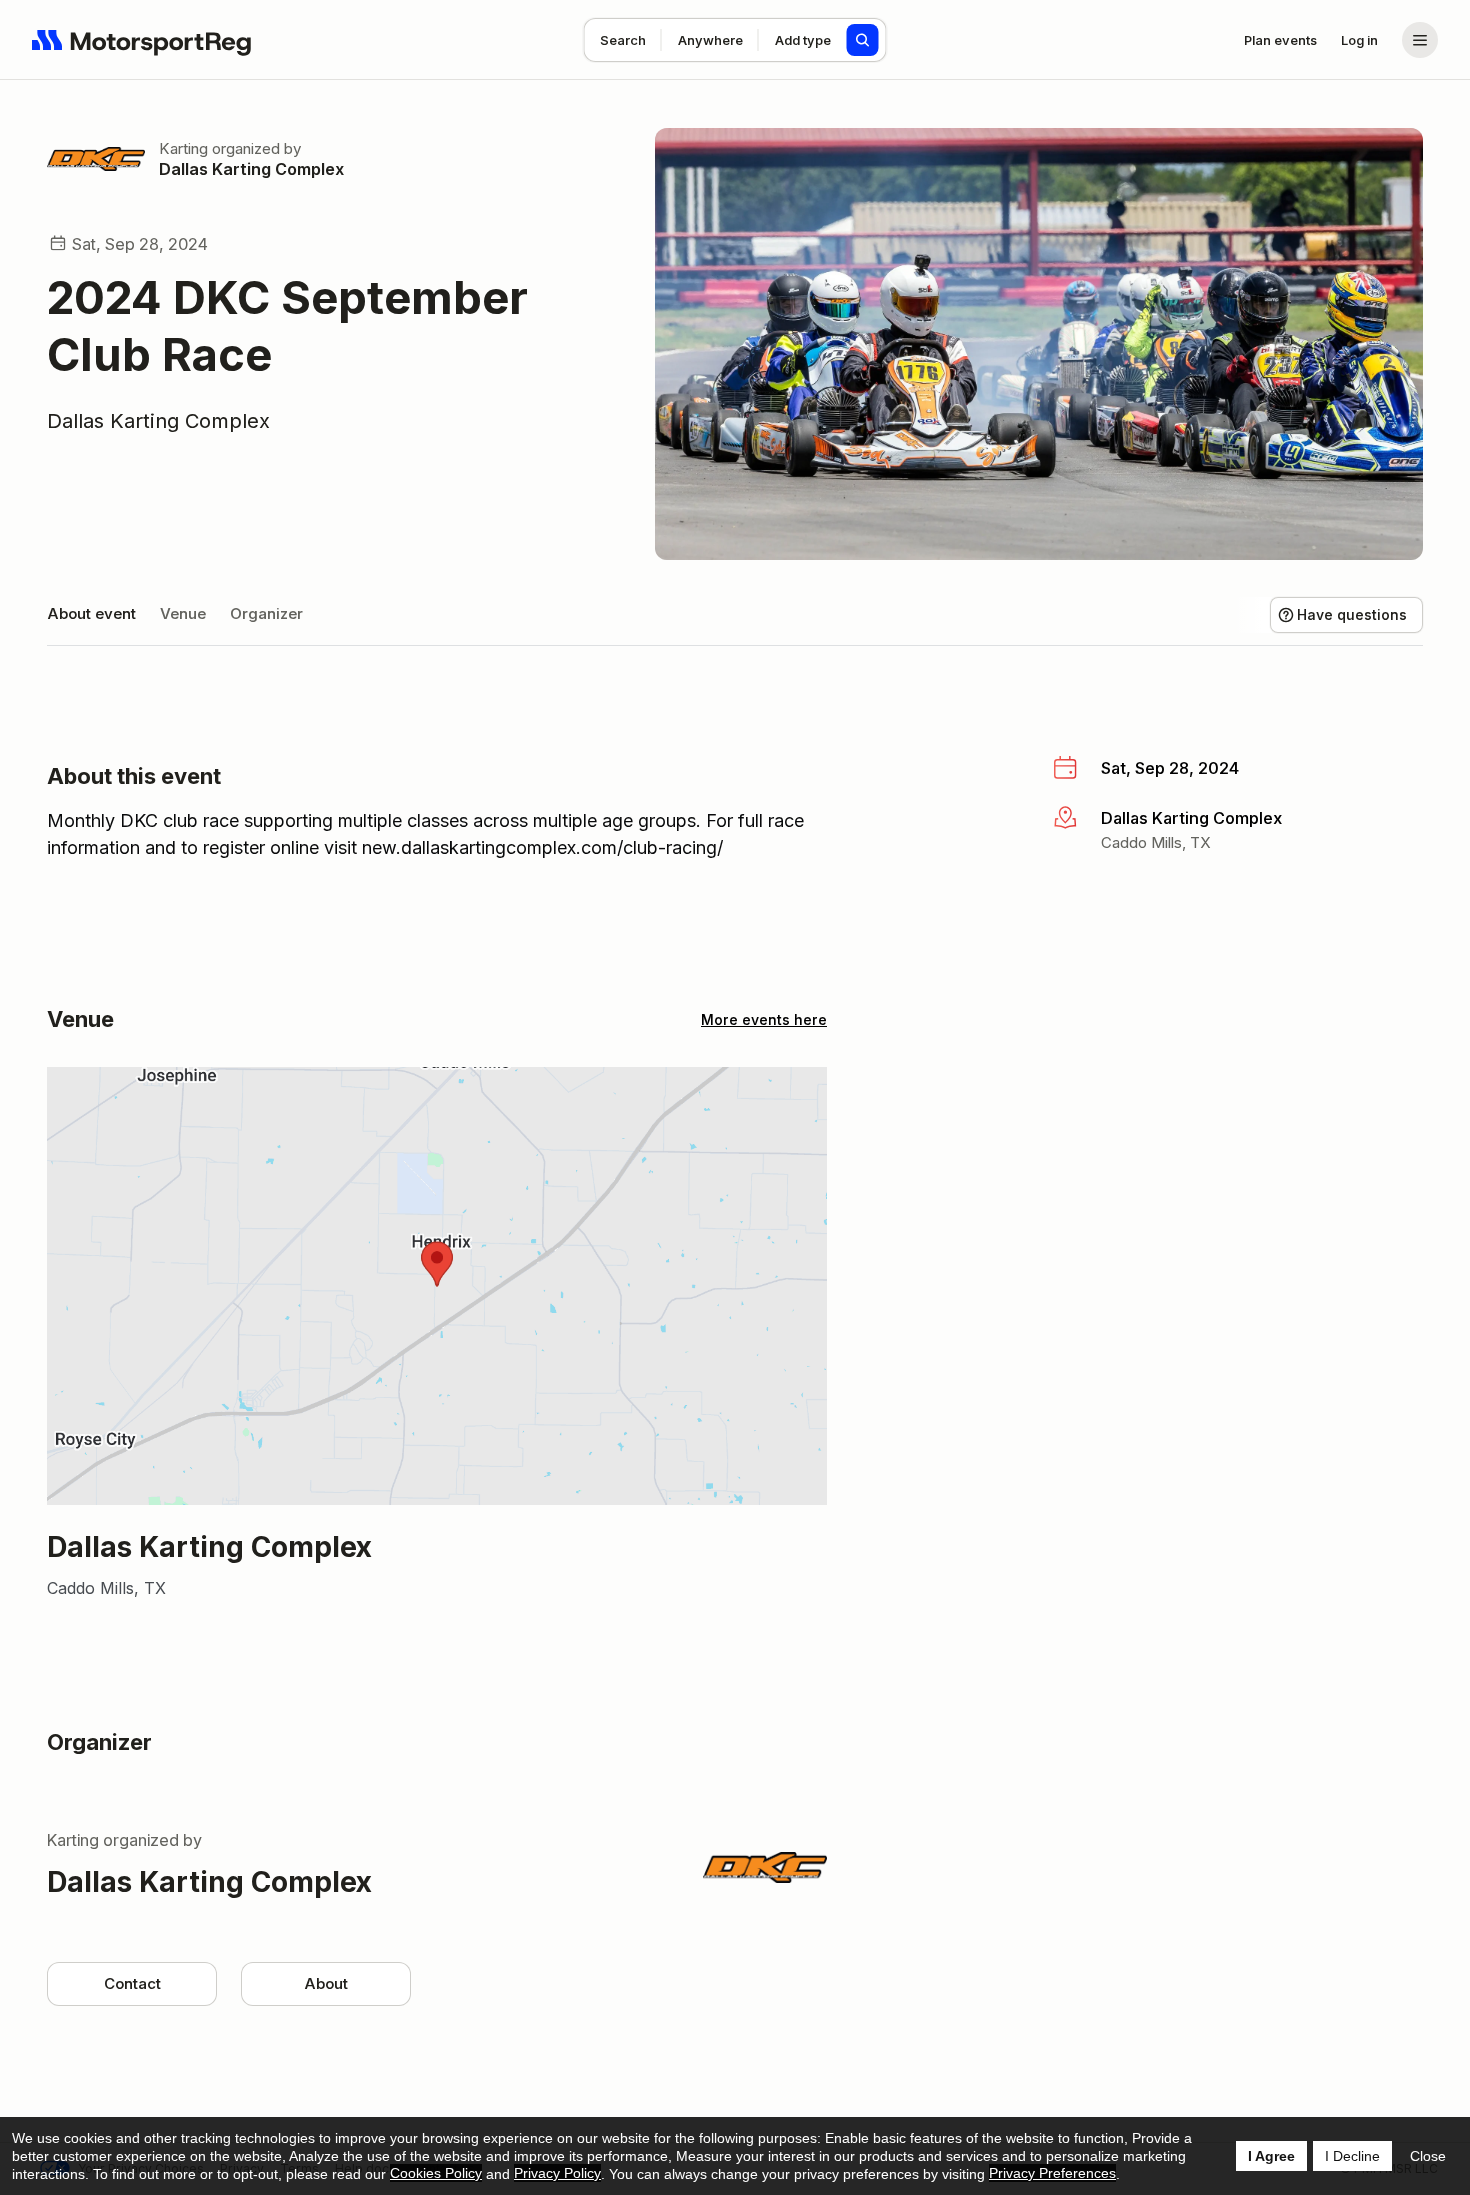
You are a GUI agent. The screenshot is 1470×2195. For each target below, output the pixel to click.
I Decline (1352, 2156)
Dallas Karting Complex (251, 169)
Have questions (1352, 614)
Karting (183, 148)
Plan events (1280, 40)
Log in (1359, 40)
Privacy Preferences (1052, 2173)
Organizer (266, 613)
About (326, 1983)
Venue (183, 613)
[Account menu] (1420, 40)
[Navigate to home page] (142, 40)
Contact (132, 1983)
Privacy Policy (557, 2173)
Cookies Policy (436, 2173)
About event (91, 613)
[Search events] (863, 40)
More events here (764, 1019)
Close (1428, 2156)
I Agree (1271, 2156)
